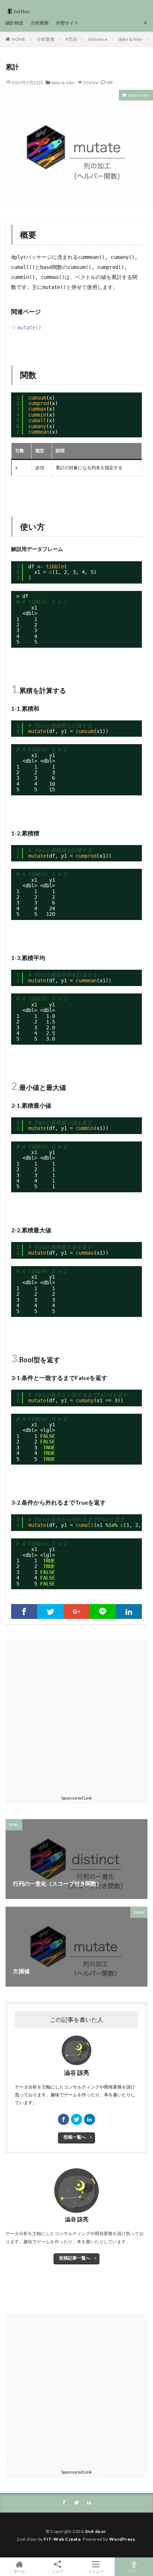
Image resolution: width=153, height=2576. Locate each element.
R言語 (71, 39)
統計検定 (14, 23)
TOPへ (134, 2571)
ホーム (19, 2571)
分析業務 (40, 23)
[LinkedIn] (129, 1611)
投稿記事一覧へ (75, 2258)
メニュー (96, 2571)
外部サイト (67, 23)
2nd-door (95, 2531)
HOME (19, 39)
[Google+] (76, 1611)
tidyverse (98, 39)
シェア (58, 2571)
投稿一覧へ (75, 2137)
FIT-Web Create (62, 2539)
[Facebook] (24, 1611)
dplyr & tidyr (131, 39)
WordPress (122, 2539)
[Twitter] (50, 1611)
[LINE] (102, 1611)
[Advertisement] (76, 1716)
